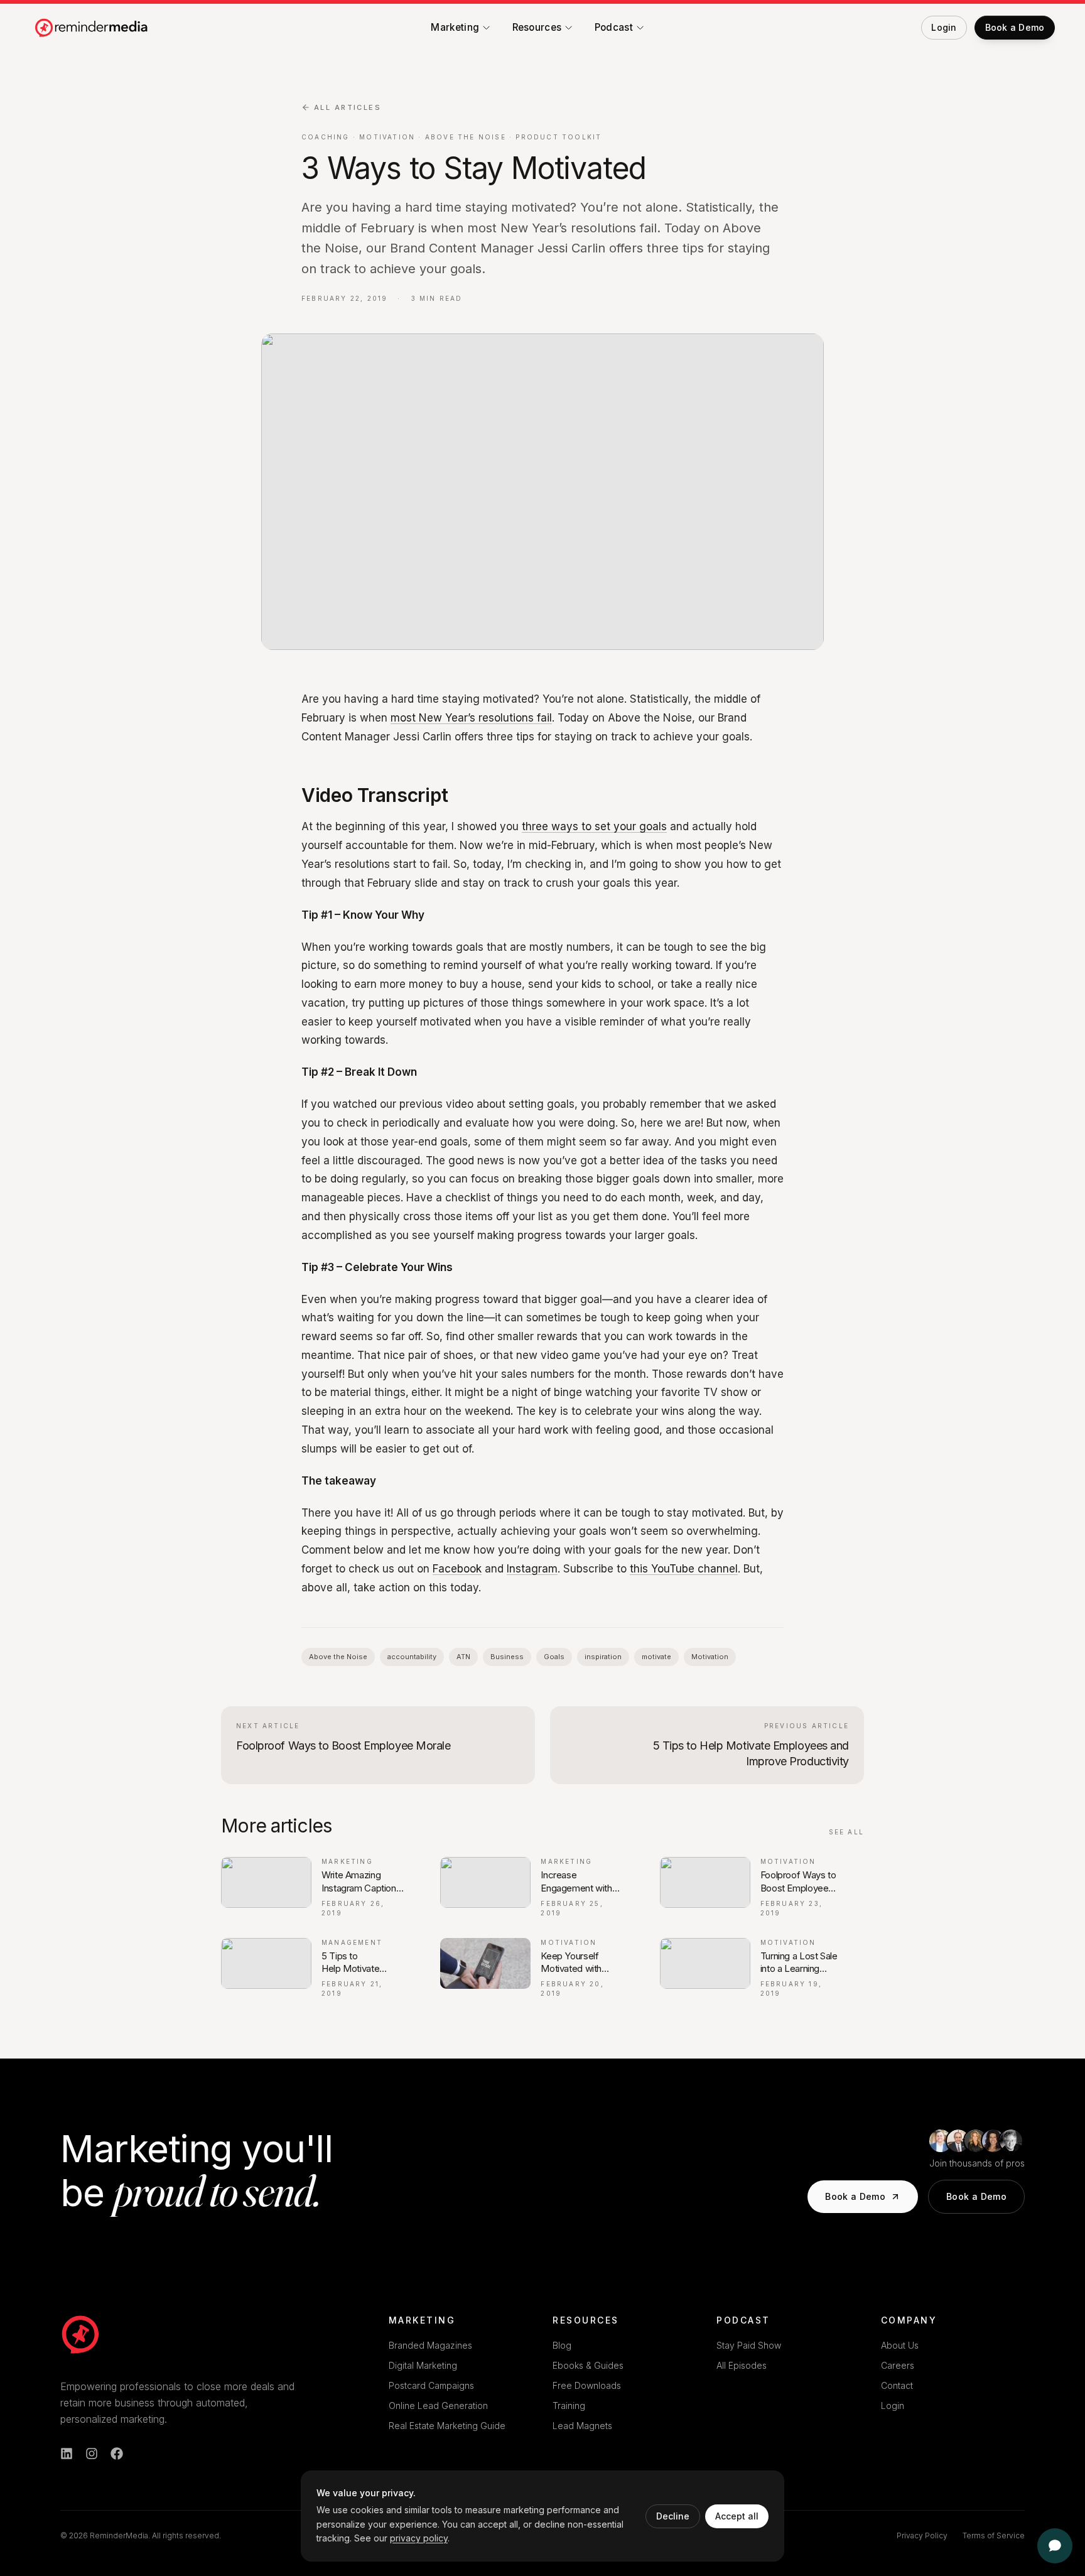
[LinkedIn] (67, 2454)
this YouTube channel (684, 1569)
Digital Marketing (423, 2365)
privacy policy (419, 2538)
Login (893, 2406)
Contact (897, 2385)
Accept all (737, 2516)
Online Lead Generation (438, 2406)
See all (846, 1832)
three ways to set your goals (594, 826)
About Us (900, 2345)
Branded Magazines (430, 2345)
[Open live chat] (1055, 2546)
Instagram (532, 1569)
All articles (348, 107)
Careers (898, 2365)
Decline (673, 2516)
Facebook (457, 1569)
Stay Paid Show (749, 2345)
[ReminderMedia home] (92, 28)
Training (569, 2406)
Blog (562, 2345)
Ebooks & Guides (588, 2365)
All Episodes (742, 2365)
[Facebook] (117, 2454)
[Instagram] (92, 2454)
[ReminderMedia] (80, 2334)
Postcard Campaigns (431, 2385)
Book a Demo (855, 2196)
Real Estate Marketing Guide (447, 2426)
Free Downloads (587, 2385)
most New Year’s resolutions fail (471, 718)
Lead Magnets (582, 2426)
